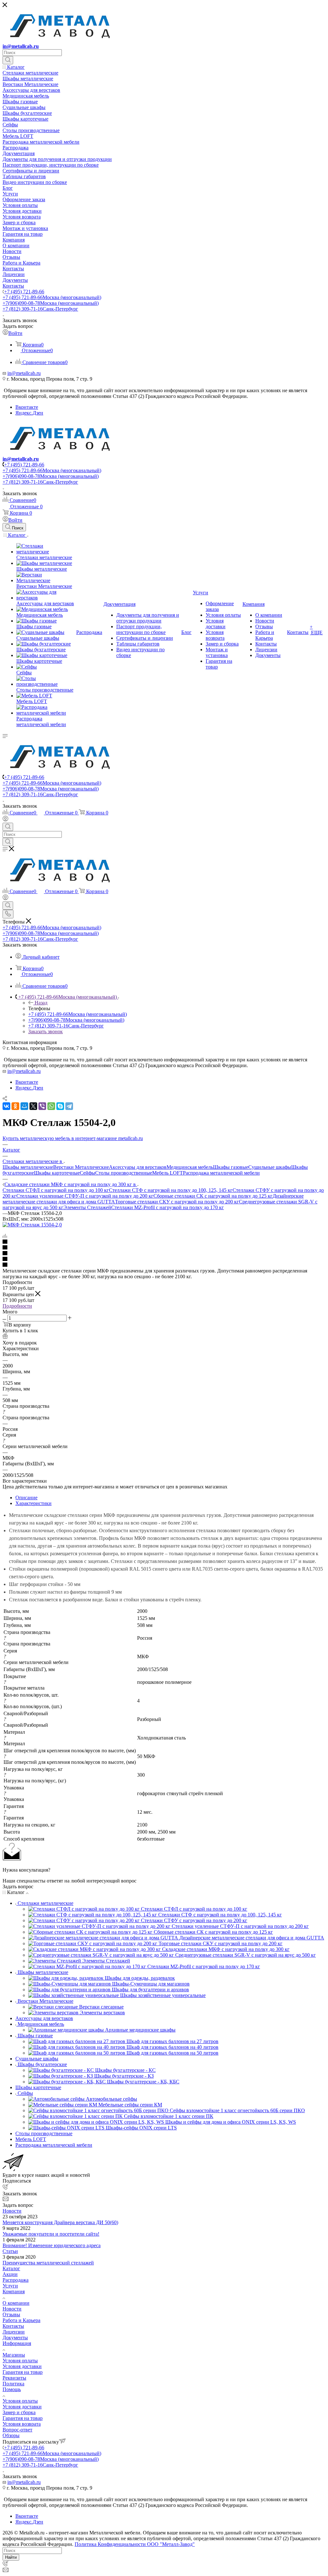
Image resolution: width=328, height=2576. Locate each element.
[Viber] (42, 1106)
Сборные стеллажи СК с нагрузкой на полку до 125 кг (213, 1196)
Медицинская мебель (190, 1167)
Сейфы (87, 1173)
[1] (164, 1242)
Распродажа (16, 2280)
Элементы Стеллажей (87, 1207)
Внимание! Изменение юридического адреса (52, 2245)
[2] (164, 1248)
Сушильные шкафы (270, 1167)
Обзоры (11, 2435)
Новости (12, 2211)
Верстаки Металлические (81, 1167)
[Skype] (60, 1106)
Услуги (10, 2286)
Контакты (13, 2326)
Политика (13, 2384)
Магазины (14, 2355)
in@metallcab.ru (21, 46)
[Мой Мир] (24, 1106)
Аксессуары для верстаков (138, 1167)
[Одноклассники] (15, 1106)
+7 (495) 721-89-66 (24, 292)
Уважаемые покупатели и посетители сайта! (51, 2234)
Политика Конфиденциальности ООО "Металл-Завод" (135, 2544)
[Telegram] (69, 1106)
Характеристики (33, 1503)
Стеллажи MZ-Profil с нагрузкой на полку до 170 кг (168, 1207)
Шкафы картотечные (57, 1173)
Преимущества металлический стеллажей (48, 2263)
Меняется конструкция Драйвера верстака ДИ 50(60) (60, 2222)
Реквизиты (14, 2378)
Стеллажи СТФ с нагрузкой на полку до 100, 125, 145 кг (171, 1190)
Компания (14, 2291)
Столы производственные (124, 1173)
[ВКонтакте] (6, 1106)
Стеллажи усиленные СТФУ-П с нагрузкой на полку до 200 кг (85, 1196)
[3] (164, 1254)
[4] (164, 1259)
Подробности (17, 1306)
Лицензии (14, 2332)
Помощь (12, 2389)
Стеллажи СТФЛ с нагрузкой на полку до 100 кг (56, 1190)
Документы (15, 2338)
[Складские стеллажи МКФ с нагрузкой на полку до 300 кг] (32, 1225)
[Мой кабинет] (5, 820)
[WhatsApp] (51, 1106)
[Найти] (8, 60)
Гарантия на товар (23, 2372)
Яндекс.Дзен (29, 413)
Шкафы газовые (231, 1167)
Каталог (11, 2268)
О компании (16, 2303)
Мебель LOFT (168, 1173)
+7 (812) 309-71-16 (40, 309)
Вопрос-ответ (17, 2430)
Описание (26, 1498)
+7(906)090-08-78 (51, 303)
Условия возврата (22, 2424)
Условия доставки (22, 2366)
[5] (164, 1265)
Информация (17, 2343)
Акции (10, 2274)
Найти (11, 2557)
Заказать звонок (45, 1031)
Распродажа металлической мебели (221, 1173)
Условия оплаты (20, 2361)
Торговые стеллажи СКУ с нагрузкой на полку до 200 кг (177, 1202)
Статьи (10, 2251)
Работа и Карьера (21, 2320)
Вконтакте (27, 407)
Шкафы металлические (28, 1167)
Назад (41, 1003)
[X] (33, 1106)
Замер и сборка (19, 2412)
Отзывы (11, 2314)
